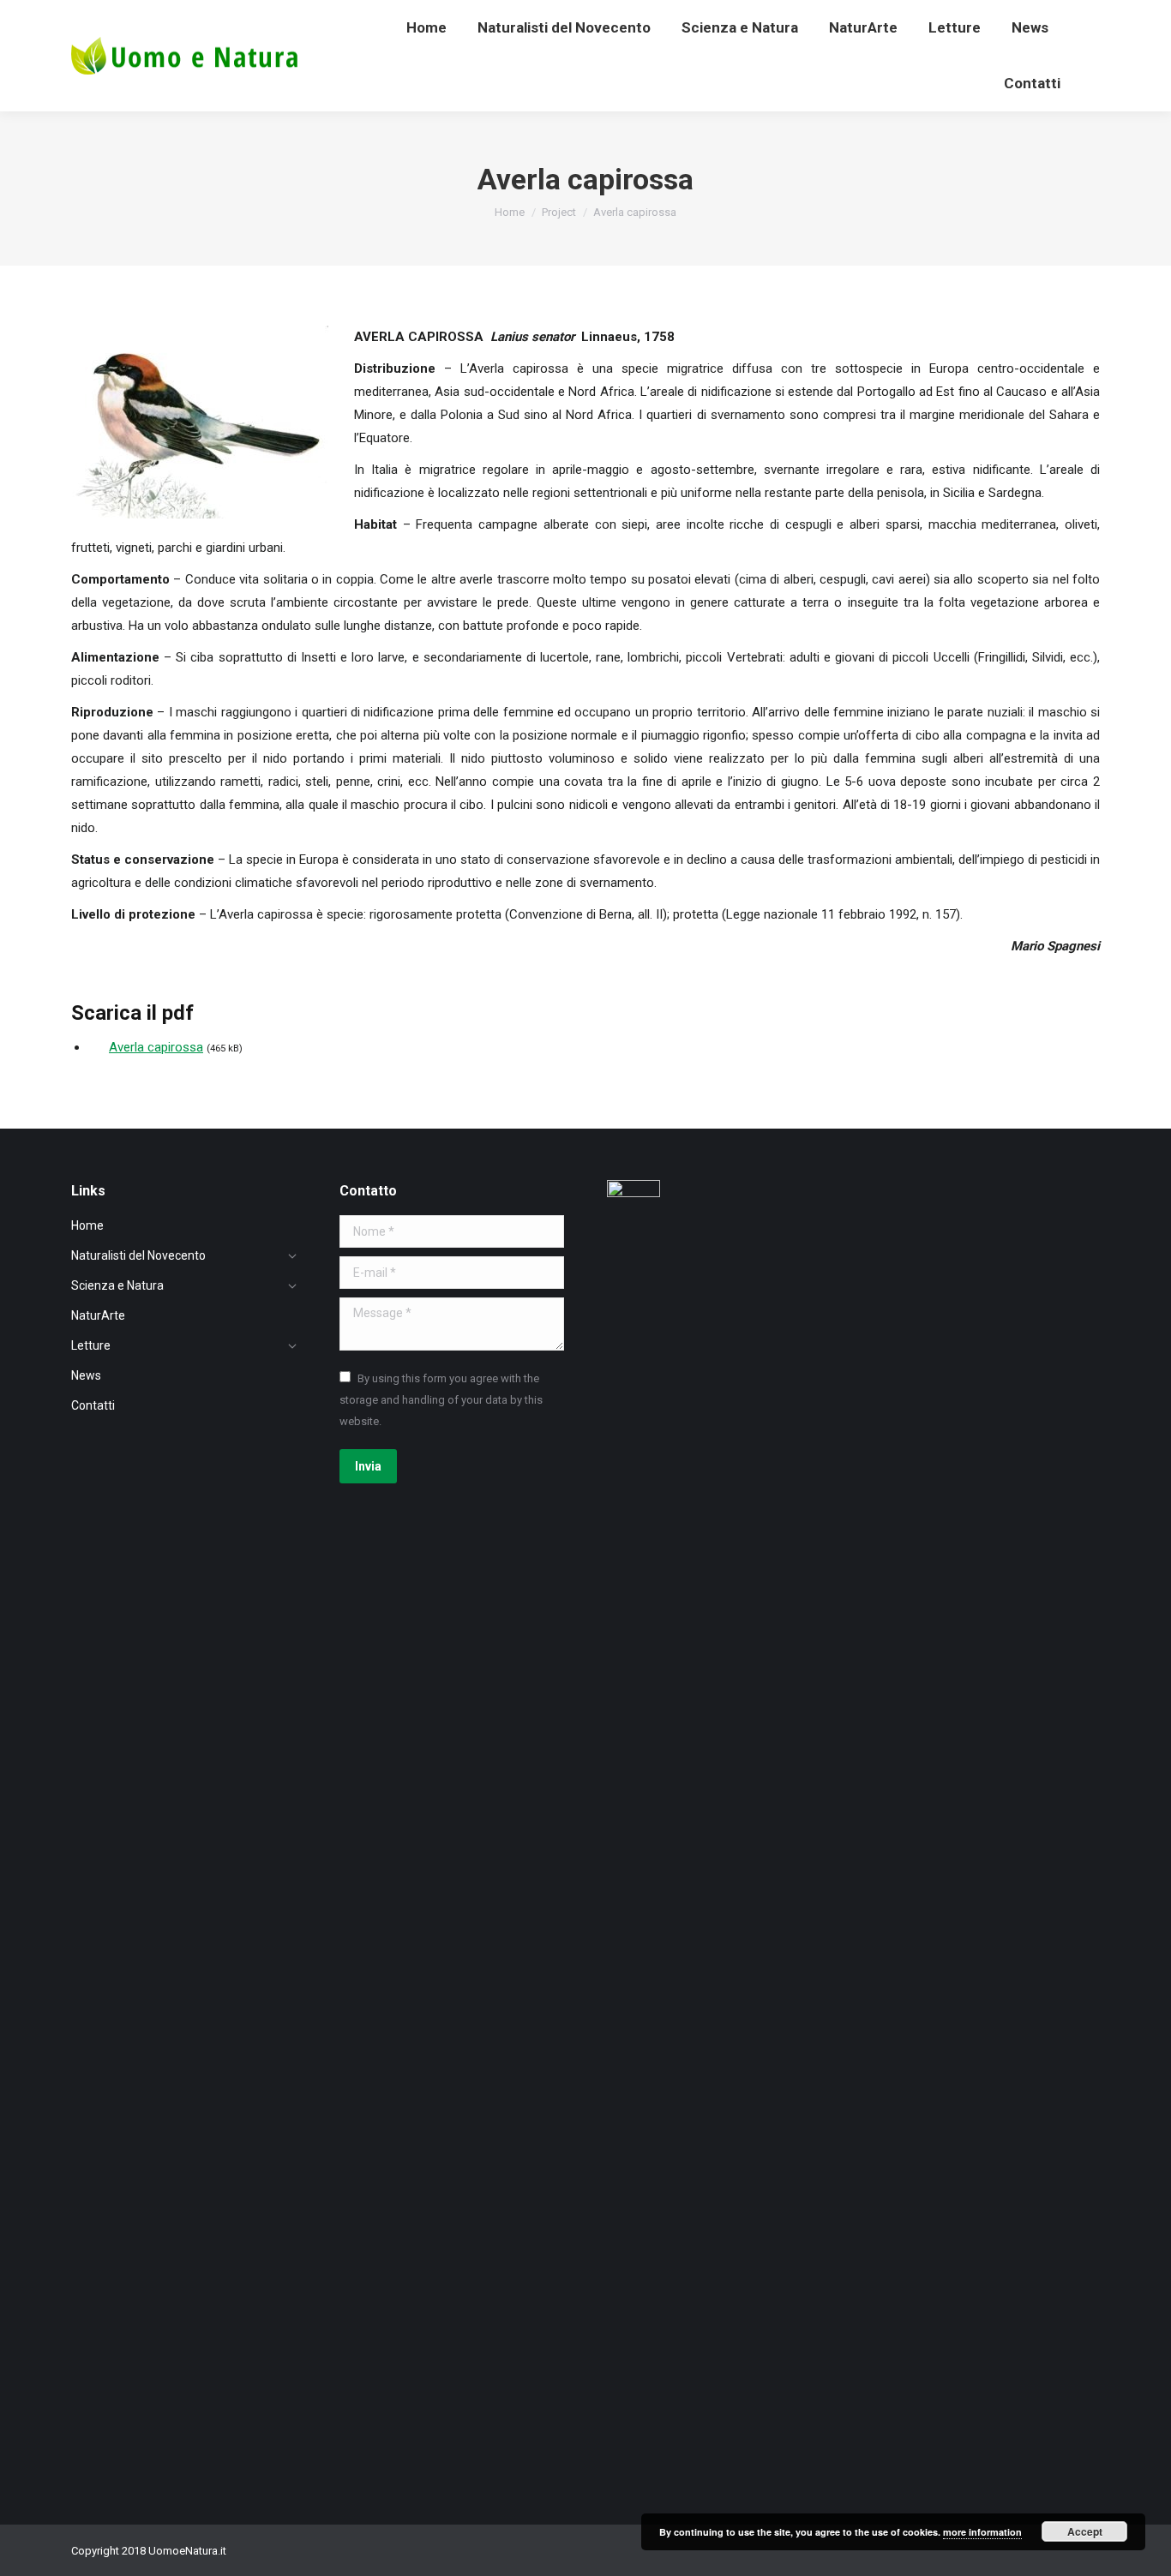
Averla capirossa (156, 1047)
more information (982, 2532)
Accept (1085, 2531)
